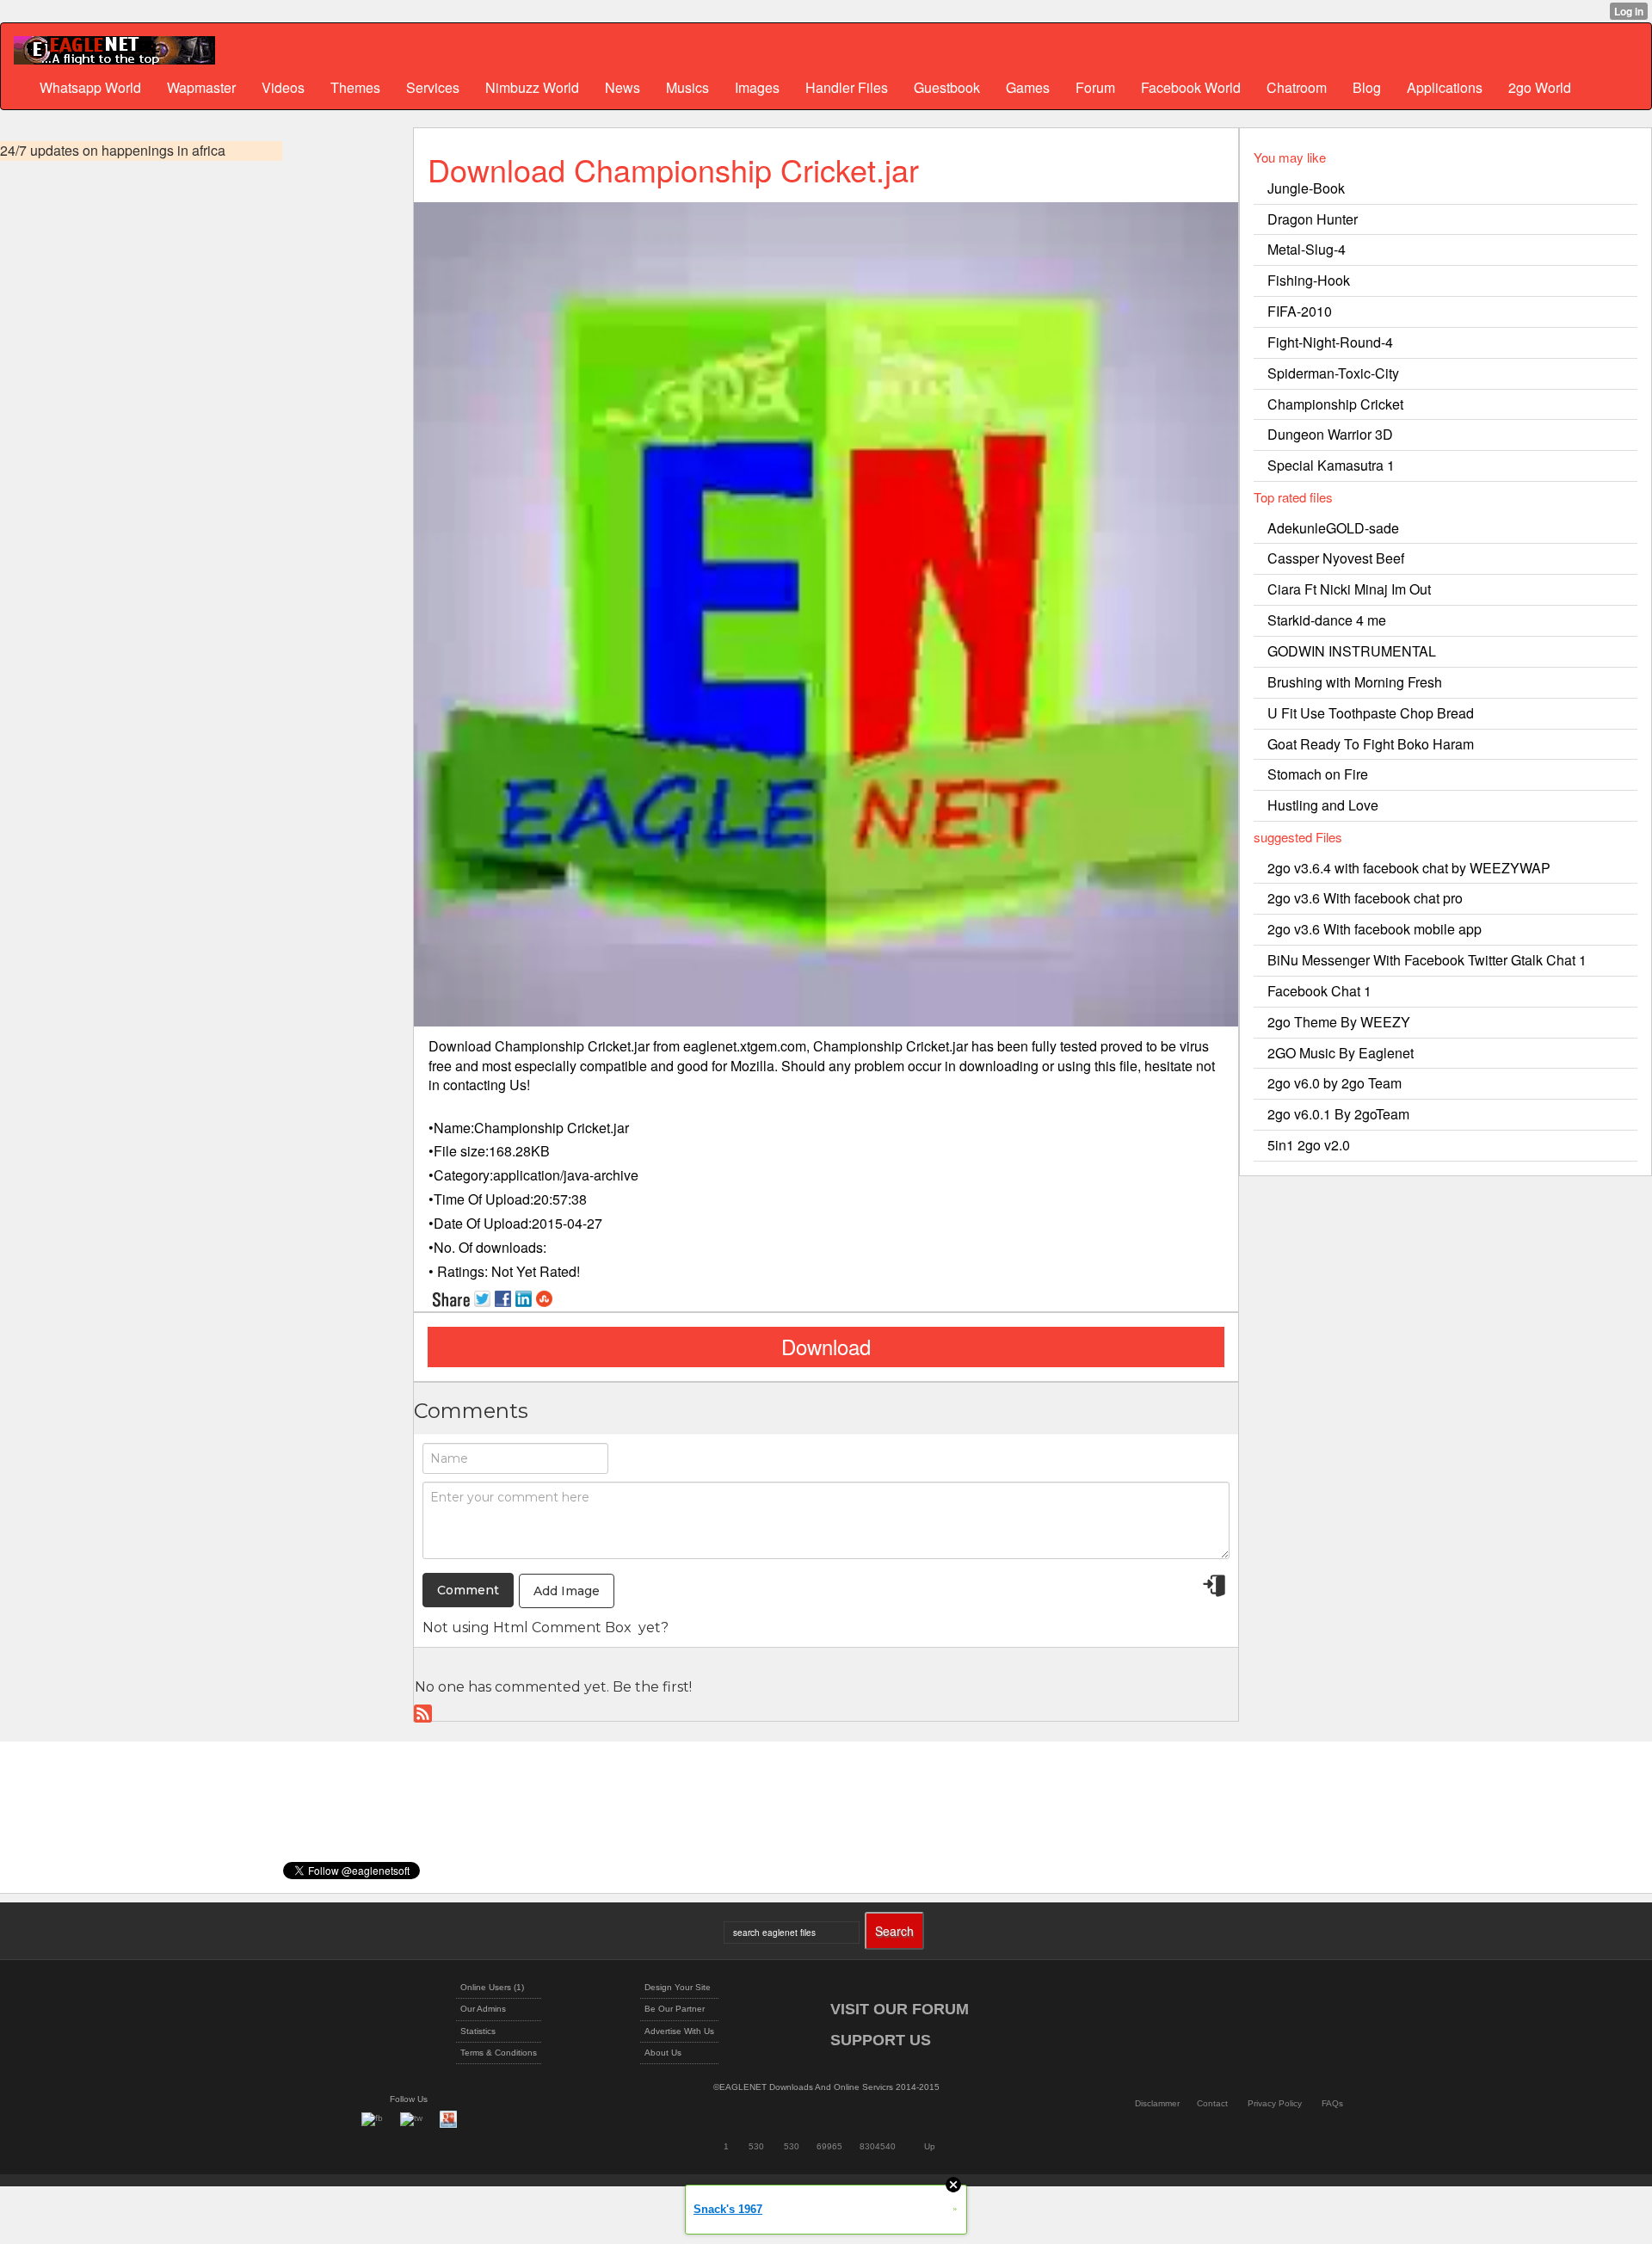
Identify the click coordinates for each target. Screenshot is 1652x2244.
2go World (1540, 87)
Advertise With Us (679, 2031)
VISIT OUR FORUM (900, 2009)
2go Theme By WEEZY (1339, 1022)
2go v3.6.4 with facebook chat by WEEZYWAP (1409, 868)
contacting (475, 1085)
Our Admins (483, 2009)
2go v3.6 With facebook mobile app (1375, 929)
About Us (663, 2053)
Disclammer (1157, 2103)
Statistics (478, 2031)
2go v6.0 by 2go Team (1335, 1083)
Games (1028, 87)
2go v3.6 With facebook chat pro (1365, 898)
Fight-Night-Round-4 (1330, 342)
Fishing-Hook (1309, 280)
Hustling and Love (1323, 805)
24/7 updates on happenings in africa (113, 151)
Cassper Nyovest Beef (1336, 558)
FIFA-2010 (1300, 311)
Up (930, 2146)
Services (433, 87)
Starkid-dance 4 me (1327, 620)
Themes (355, 87)
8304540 (878, 2146)
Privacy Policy (1275, 2103)
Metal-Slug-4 (1307, 249)
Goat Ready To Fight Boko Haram (1371, 744)
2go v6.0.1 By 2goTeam (1338, 1114)
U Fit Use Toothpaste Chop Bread (1371, 713)
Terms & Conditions (499, 2053)
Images (757, 87)
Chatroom (1297, 87)
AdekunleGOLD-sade (1333, 528)
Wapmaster (201, 87)
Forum (1095, 87)
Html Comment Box (562, 1628)
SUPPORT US (881, 2040)
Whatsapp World (90, 87)
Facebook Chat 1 (1319, 991)
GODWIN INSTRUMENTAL (1352, 651)
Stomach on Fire (1318, 774)
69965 (829, 2146)
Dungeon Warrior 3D (1330, 434)
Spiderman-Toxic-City (1333, 373)
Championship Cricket (1335, 404)
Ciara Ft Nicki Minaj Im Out (1349, 589)
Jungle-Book (1306, 188)
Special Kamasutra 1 (1331, 465)
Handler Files (847, 87)
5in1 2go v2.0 (1309, 1145)
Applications (1445, 87)
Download (826, 1346)
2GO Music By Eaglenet (1341, 1053)
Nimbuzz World (532, 87)
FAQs (1332, 2103)
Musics (687, 87)
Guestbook (947, 87)
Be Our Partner (675, 2009)
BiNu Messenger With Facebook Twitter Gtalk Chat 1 (1427, 960)
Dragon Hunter (1313, 219)
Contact (1212, 2103)
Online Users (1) (492, 1987)
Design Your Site (678, 1987)
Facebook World (1191, 87)
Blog (1367, 87)
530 (756, 2146)
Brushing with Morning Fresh (1355, 682)
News (623, 87)
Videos (283, 87)
